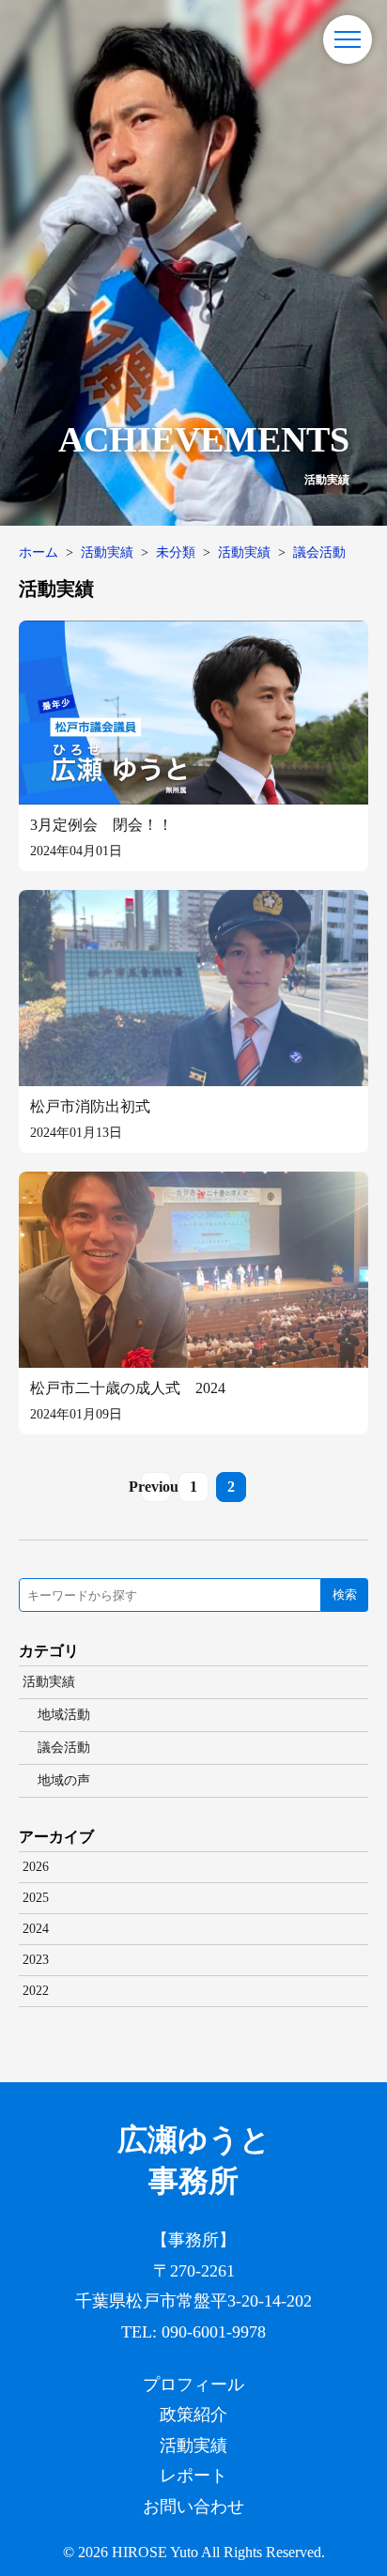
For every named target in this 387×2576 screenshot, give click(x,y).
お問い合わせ (193, 2507)
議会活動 (319, 552)
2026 (36, 1867)
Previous (156, 1487)
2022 (36, 1991)
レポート (193, 2476)
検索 (345, 1595)
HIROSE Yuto (155, 2552)
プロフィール (193, 2384)
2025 (36, 1898)
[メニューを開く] (348, 39)
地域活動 (64, 1715)
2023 (36, 1960)
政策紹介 (193, 2415)
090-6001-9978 (214, 2332)
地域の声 (64, 1780)
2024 (36, 1929)
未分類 (176, 552)
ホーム (39, 552)
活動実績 (107, 552)
